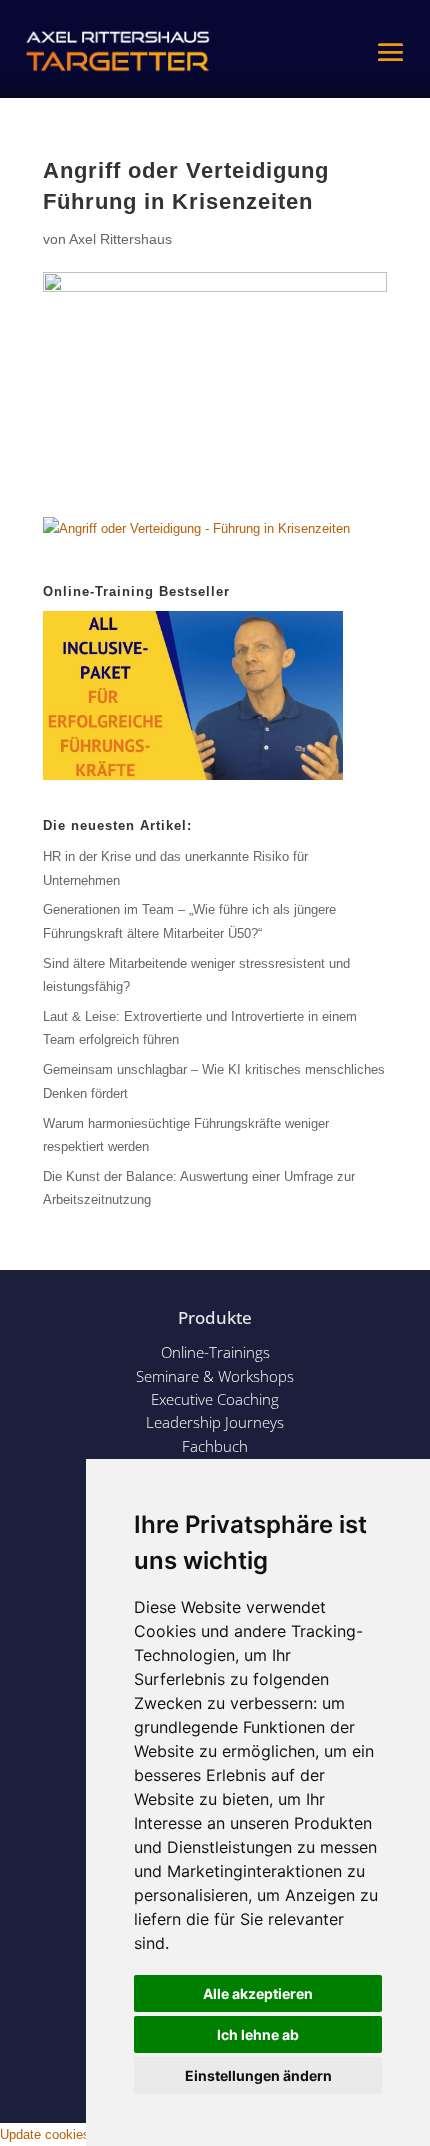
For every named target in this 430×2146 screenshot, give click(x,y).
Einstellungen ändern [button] (258, 2075)
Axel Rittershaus (120, 239)
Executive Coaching (215, 1399)
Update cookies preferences (81, 2134)
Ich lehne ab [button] (258, 2034)
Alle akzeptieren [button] (258, 1993)
